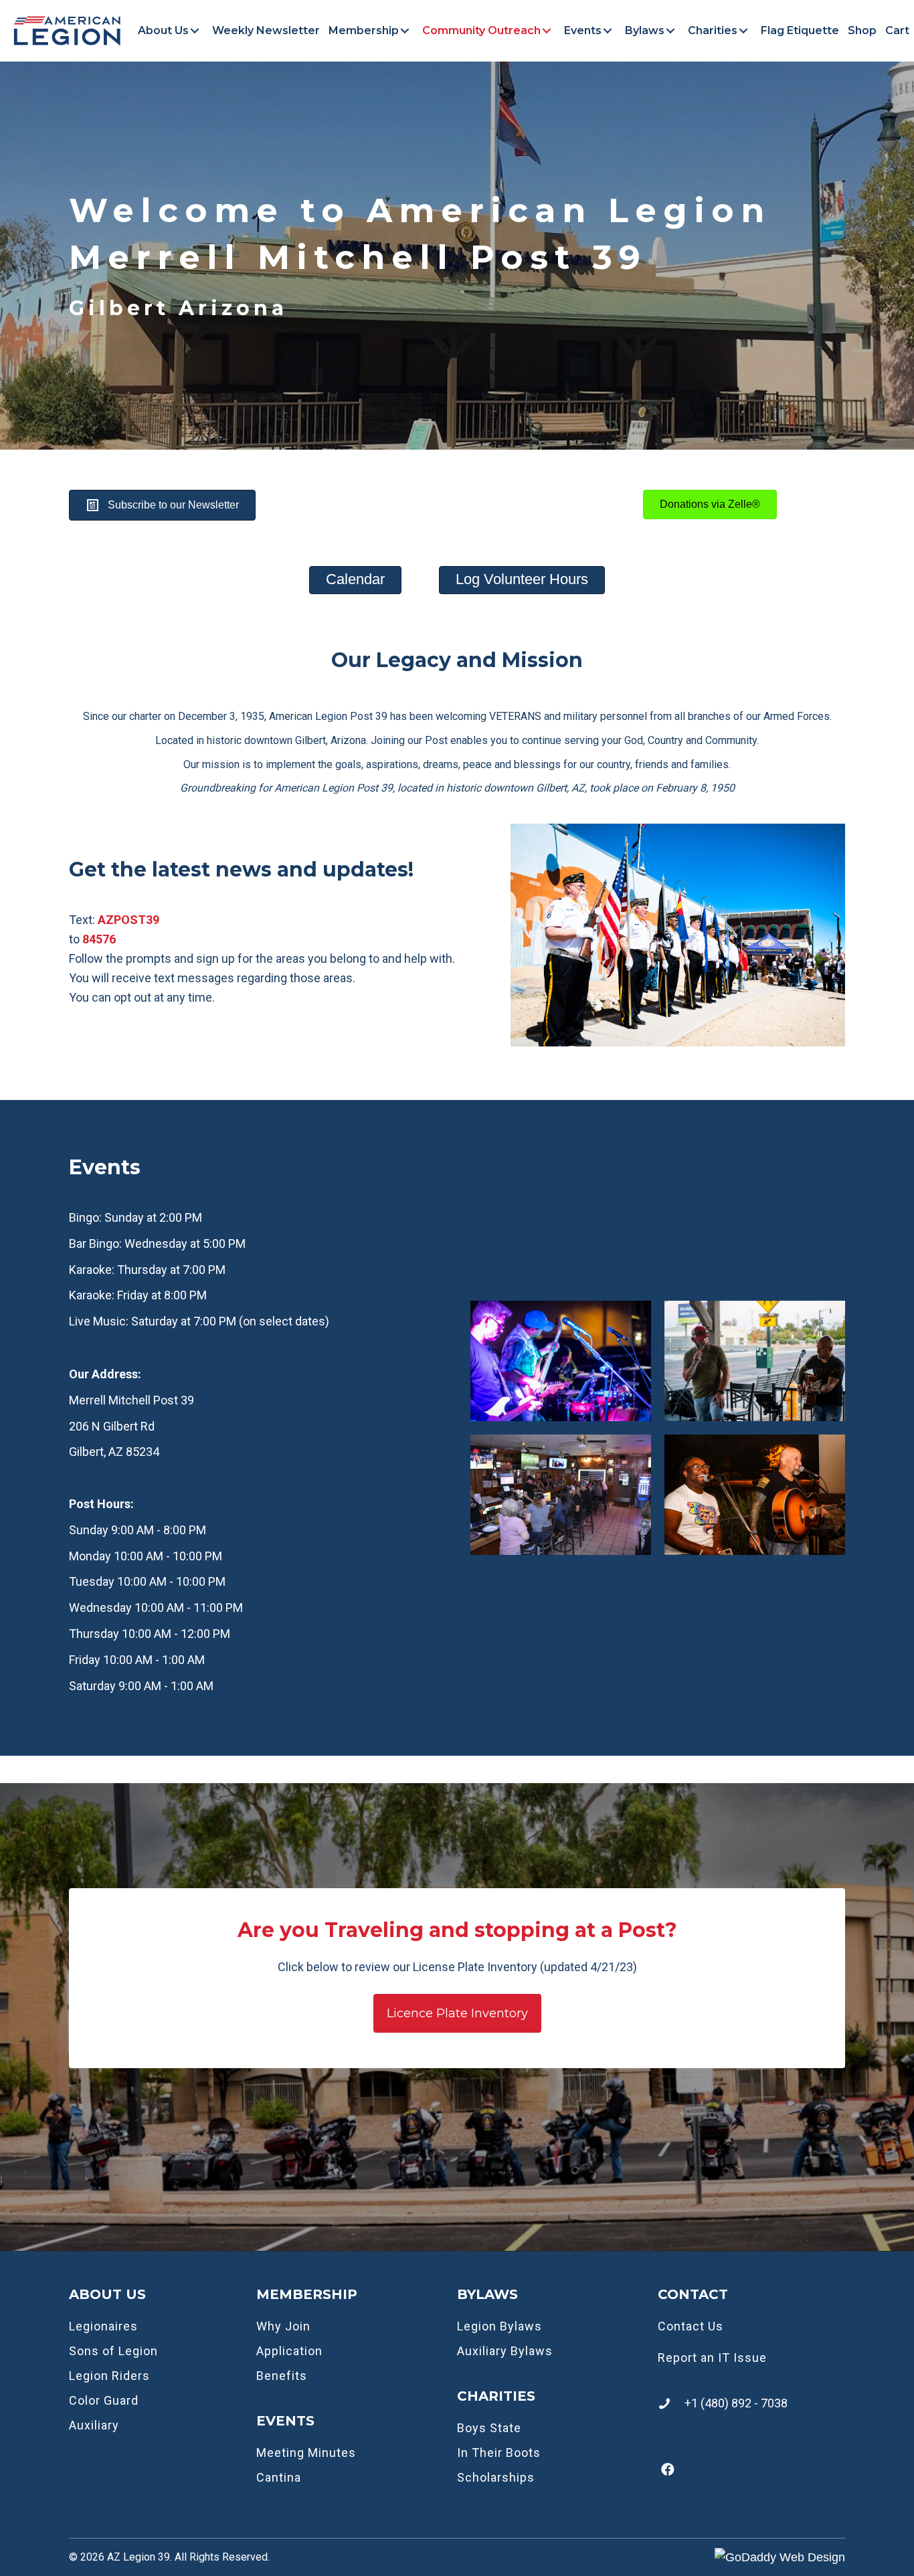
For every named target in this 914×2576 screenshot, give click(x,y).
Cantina (279, 2477)
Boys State (489, 2428)
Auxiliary (94, 2425)
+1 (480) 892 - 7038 (736, 2403)
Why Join (283, 2326)
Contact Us (691, 2326)
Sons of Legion (113, 2351)
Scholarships (496, 2477)
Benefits (282, 2376)
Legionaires (103, 2326)
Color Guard (104, 2400)
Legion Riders (109, 2376)
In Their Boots (499, 2453)
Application (289, 2351)
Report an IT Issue (712, 2358)
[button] (195, 31)
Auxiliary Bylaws (505, 2351)
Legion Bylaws (499, 2326)
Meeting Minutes (306, 2453)
